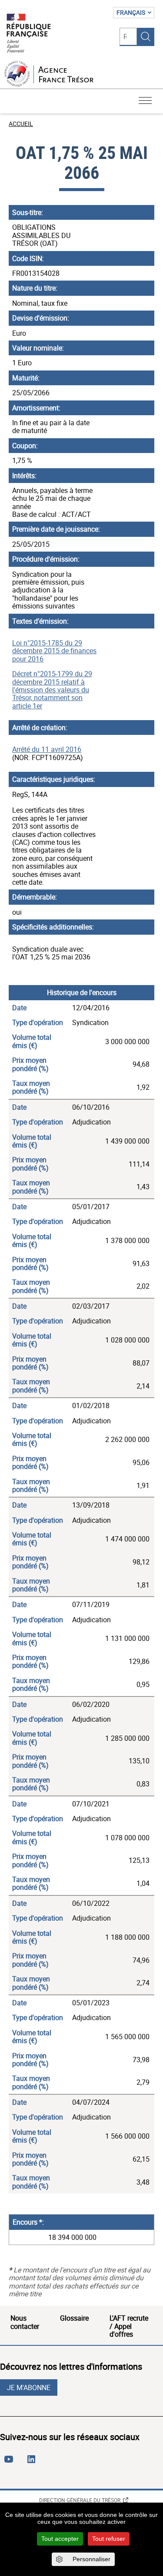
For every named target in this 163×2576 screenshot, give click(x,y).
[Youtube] (10, 2463)
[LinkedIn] (33, 2463)
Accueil (21, 124)
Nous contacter (25, 2322)
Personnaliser (91, 2559)
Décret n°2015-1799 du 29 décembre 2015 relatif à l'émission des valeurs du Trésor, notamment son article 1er (52, 690)
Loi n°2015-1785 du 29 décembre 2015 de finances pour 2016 (54, 651)
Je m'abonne (29, 2388)
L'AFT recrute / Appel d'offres (129, 2326)
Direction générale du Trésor (80, 2500)
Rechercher (146, 36)
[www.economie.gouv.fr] (29, 34)
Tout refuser (109, 2539)
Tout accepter (60, 2539)
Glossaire (74, 2318)
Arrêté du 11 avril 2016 (47, 749)
